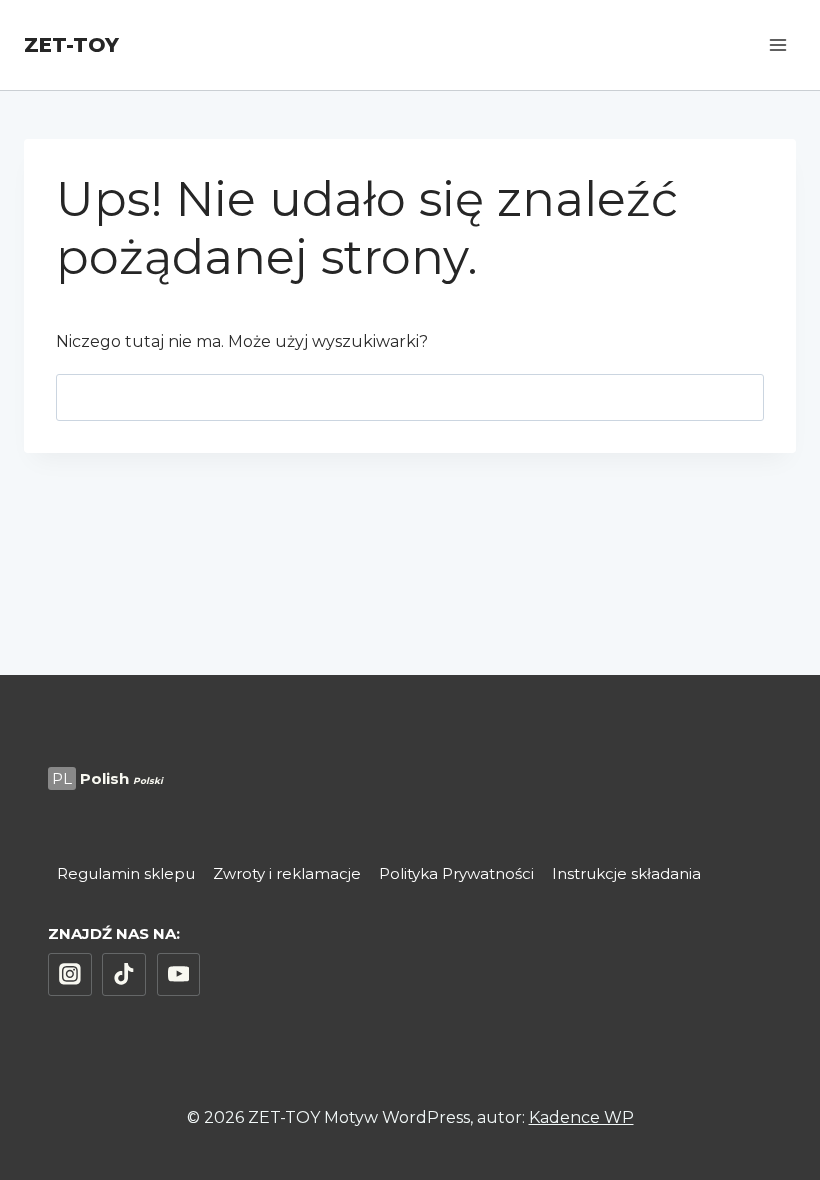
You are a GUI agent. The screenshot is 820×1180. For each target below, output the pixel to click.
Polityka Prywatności (456, 873)
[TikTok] (124, 975)
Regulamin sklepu (126, 873)
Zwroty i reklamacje (287, 873)
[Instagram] (70, 975)
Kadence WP (581, 1117)
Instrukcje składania (626, 873)
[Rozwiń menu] (777, 44)
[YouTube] (179, 975)
